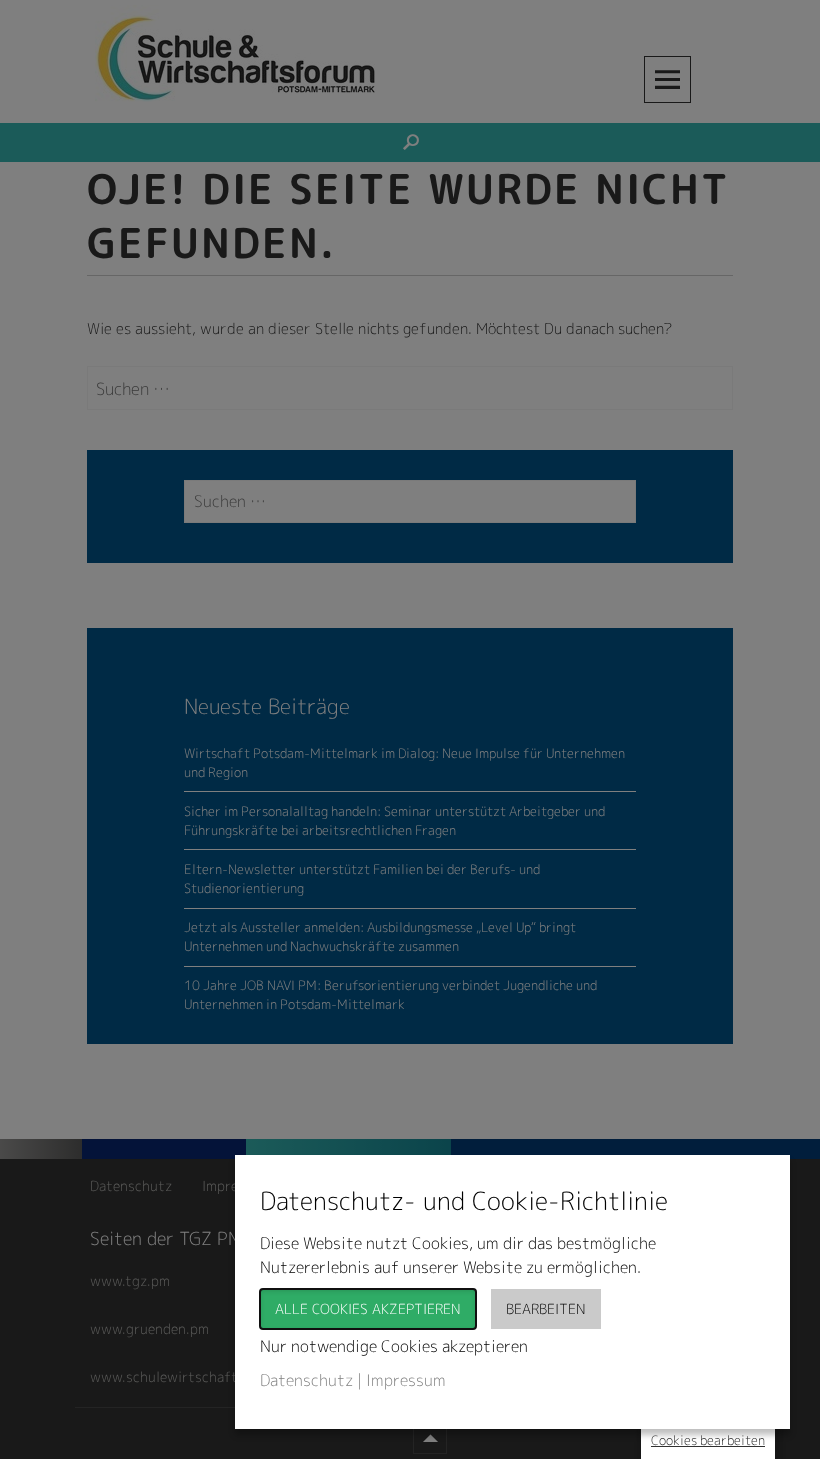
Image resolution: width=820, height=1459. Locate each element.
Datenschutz (306, 1380)
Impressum (406, 1380)
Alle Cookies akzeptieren (368, 1308)
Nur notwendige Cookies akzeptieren (394, 1346)
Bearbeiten (546, 1308)
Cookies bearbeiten (708, 1440)
